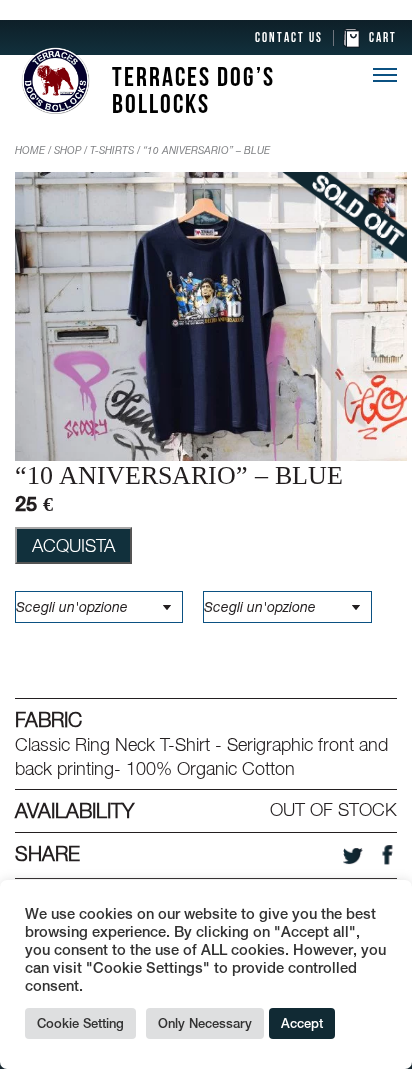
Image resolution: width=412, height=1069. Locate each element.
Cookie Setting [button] (80, 1023)
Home (30, 150)
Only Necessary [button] (205, 1023)
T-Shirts (112, 150)
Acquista (73, 545)
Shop (67, 150)
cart (383, 38)
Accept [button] (302, 1023)
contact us (289, 38)
